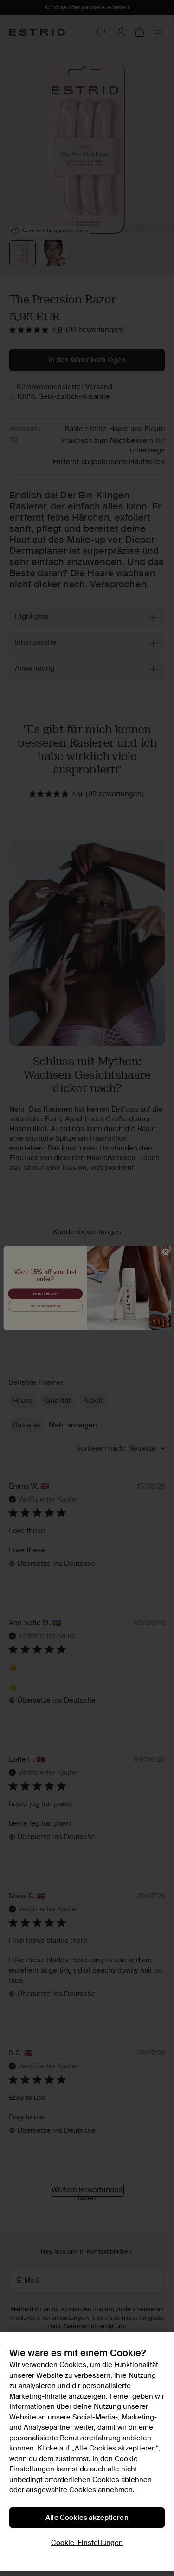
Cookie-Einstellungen (87, 2543)
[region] (87, 2452)
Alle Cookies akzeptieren (87, 2518)
